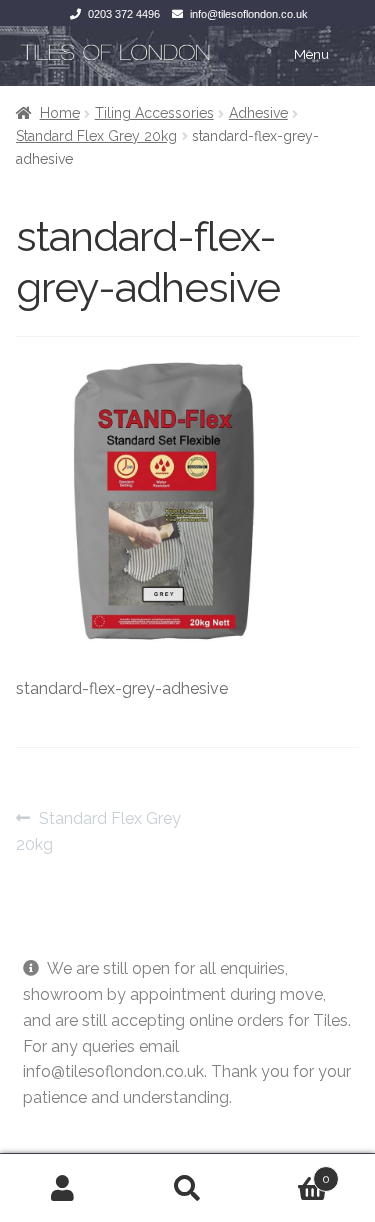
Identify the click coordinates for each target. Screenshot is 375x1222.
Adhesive (258, 113)
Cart (290, 1172)
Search (187, 1188)
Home (60, 113)
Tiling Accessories (154, 113)
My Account (62, 1188)
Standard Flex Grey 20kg (96, 136)
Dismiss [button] (51, 1123)
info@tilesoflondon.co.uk (249, 14)
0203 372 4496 (124, 14)
